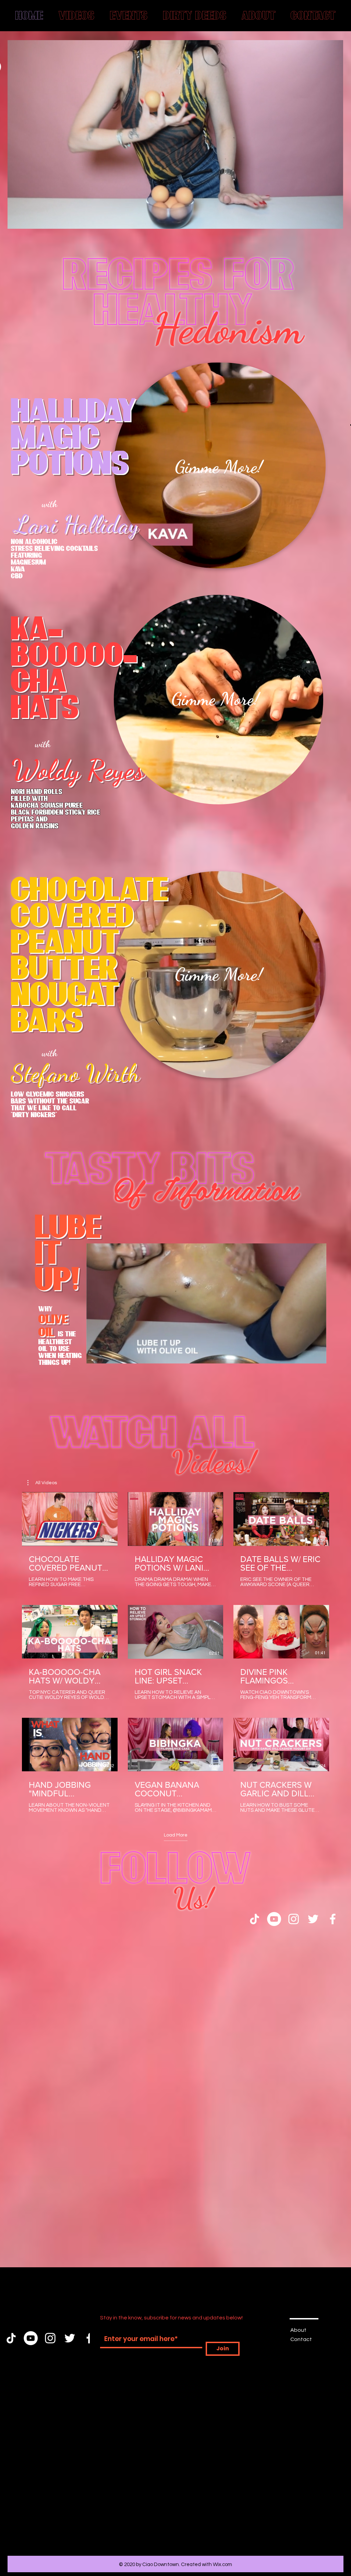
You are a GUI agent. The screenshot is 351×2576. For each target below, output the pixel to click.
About (298, 2330)
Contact (301, 2339)
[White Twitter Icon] (313, 2008)
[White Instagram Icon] (294, 2008)
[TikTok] (255, 2008)
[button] (334, 221)
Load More (176, 1924)
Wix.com (222, 2565)
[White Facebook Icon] (333, 2008)
